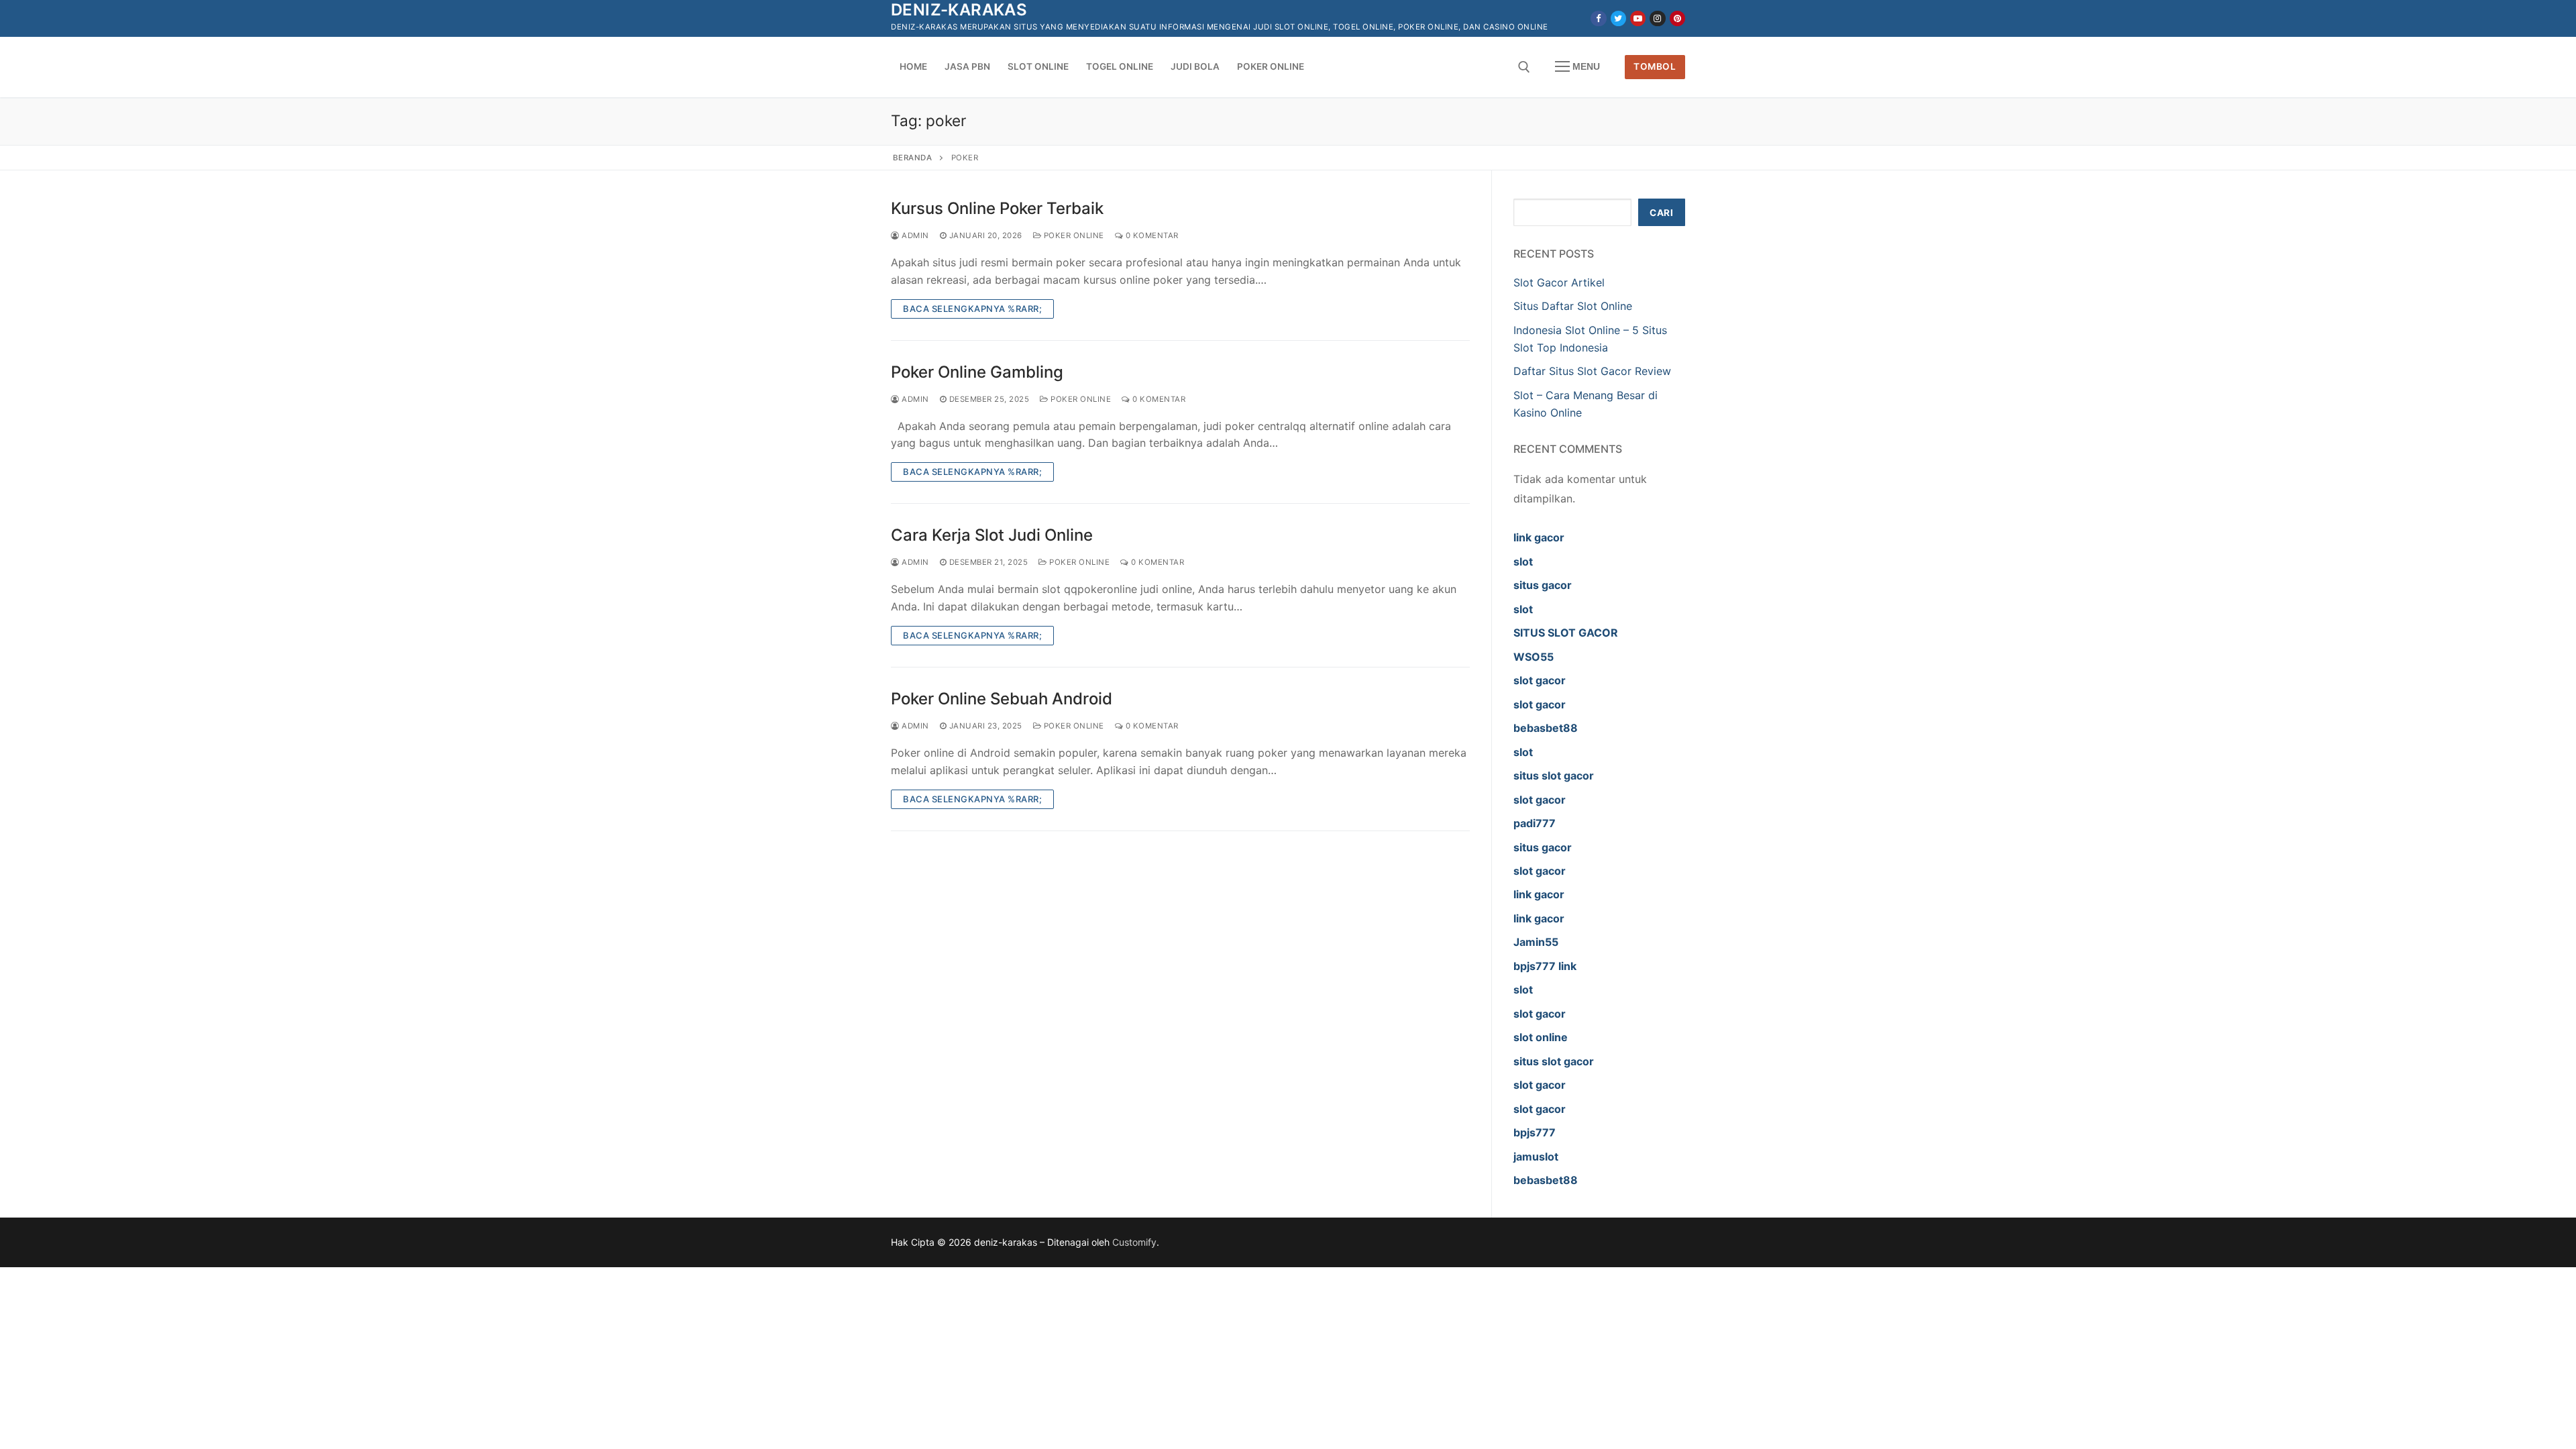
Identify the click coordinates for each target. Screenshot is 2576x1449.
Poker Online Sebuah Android (1002, 699)
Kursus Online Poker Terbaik (997, 208)
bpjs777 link (1545, 966)
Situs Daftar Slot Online (1573, 306)
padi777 (1535, 823)
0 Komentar (1151, 235)
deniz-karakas (959, 10)
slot (1523, 561)
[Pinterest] (1677, 18)
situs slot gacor (1554, 775)
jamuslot (1536, 1157)
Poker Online (1073, 235)
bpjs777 (1535, 1132)
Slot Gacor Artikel (1559, 282)
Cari (1661, 213)
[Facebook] (1598, 18)
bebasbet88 (1546, 728)
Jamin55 (1536, 942)
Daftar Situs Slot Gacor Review (1592, 371)
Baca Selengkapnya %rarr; (972, 309)
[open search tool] (1524, 67)
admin (914, 235)
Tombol (1655, 66)
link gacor (1539, 537)
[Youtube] (1638, 18)
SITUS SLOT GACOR (1566, 633)
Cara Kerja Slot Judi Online (992, 535)
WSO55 (1534, 657)
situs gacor (1543, 585)
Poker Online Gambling (977, 372)
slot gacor (1540, 680)
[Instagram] (1657, 18)
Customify (1134, 1242)
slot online (1541, 1037)
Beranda (913, 158)
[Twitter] (1618, 18)
